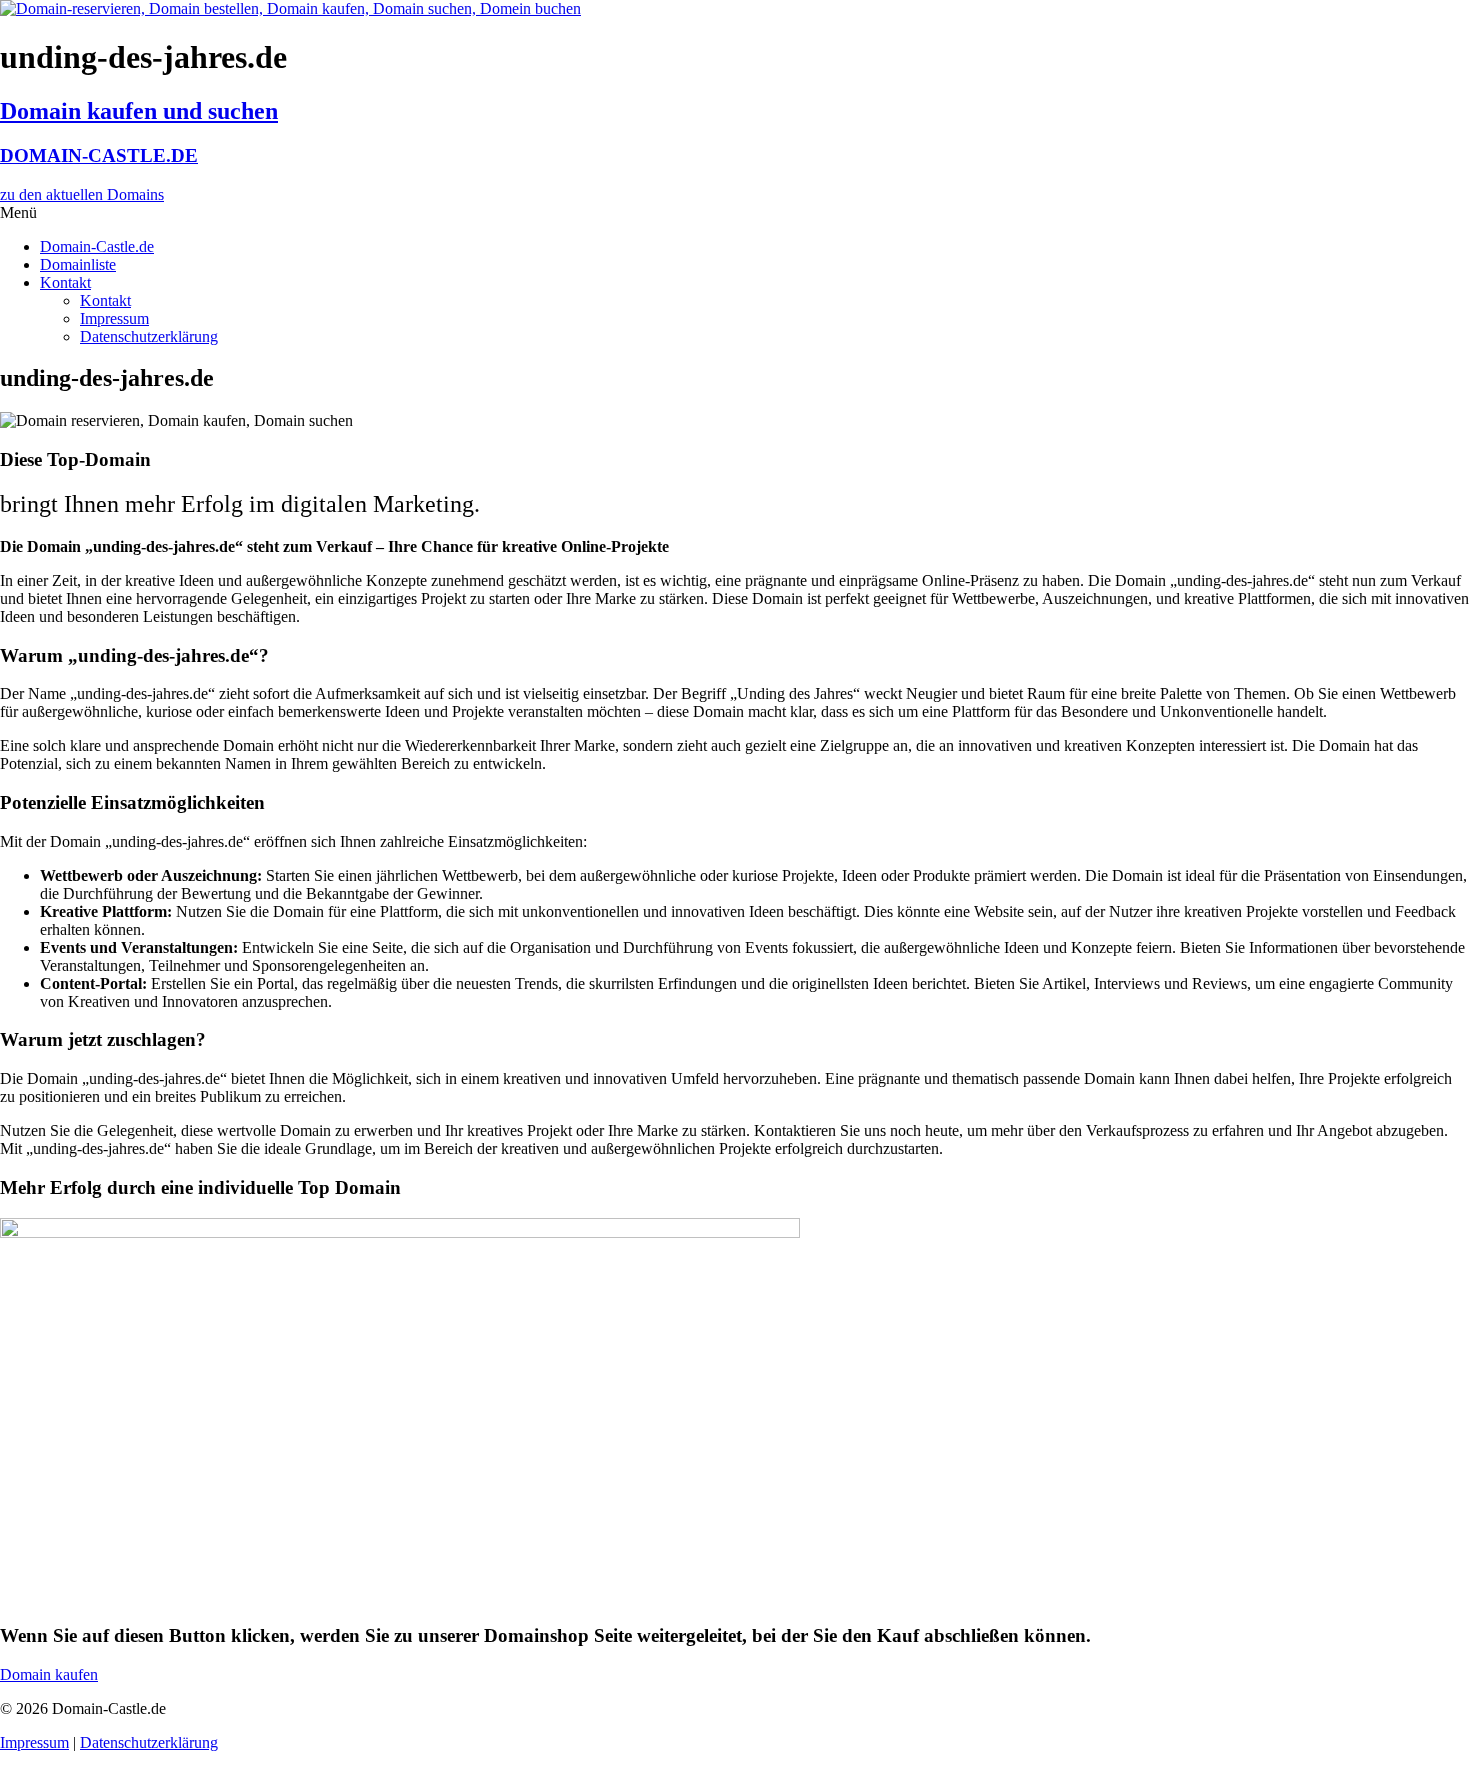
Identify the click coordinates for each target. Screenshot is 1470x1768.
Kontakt (65, 282)
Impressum (114, 318)
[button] (735, 213)
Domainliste (78, 264)
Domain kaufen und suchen (139, 111)
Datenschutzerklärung (149, 336)
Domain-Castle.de (97, 246)
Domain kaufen (49, 1674)
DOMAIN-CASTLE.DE (99, 155)
